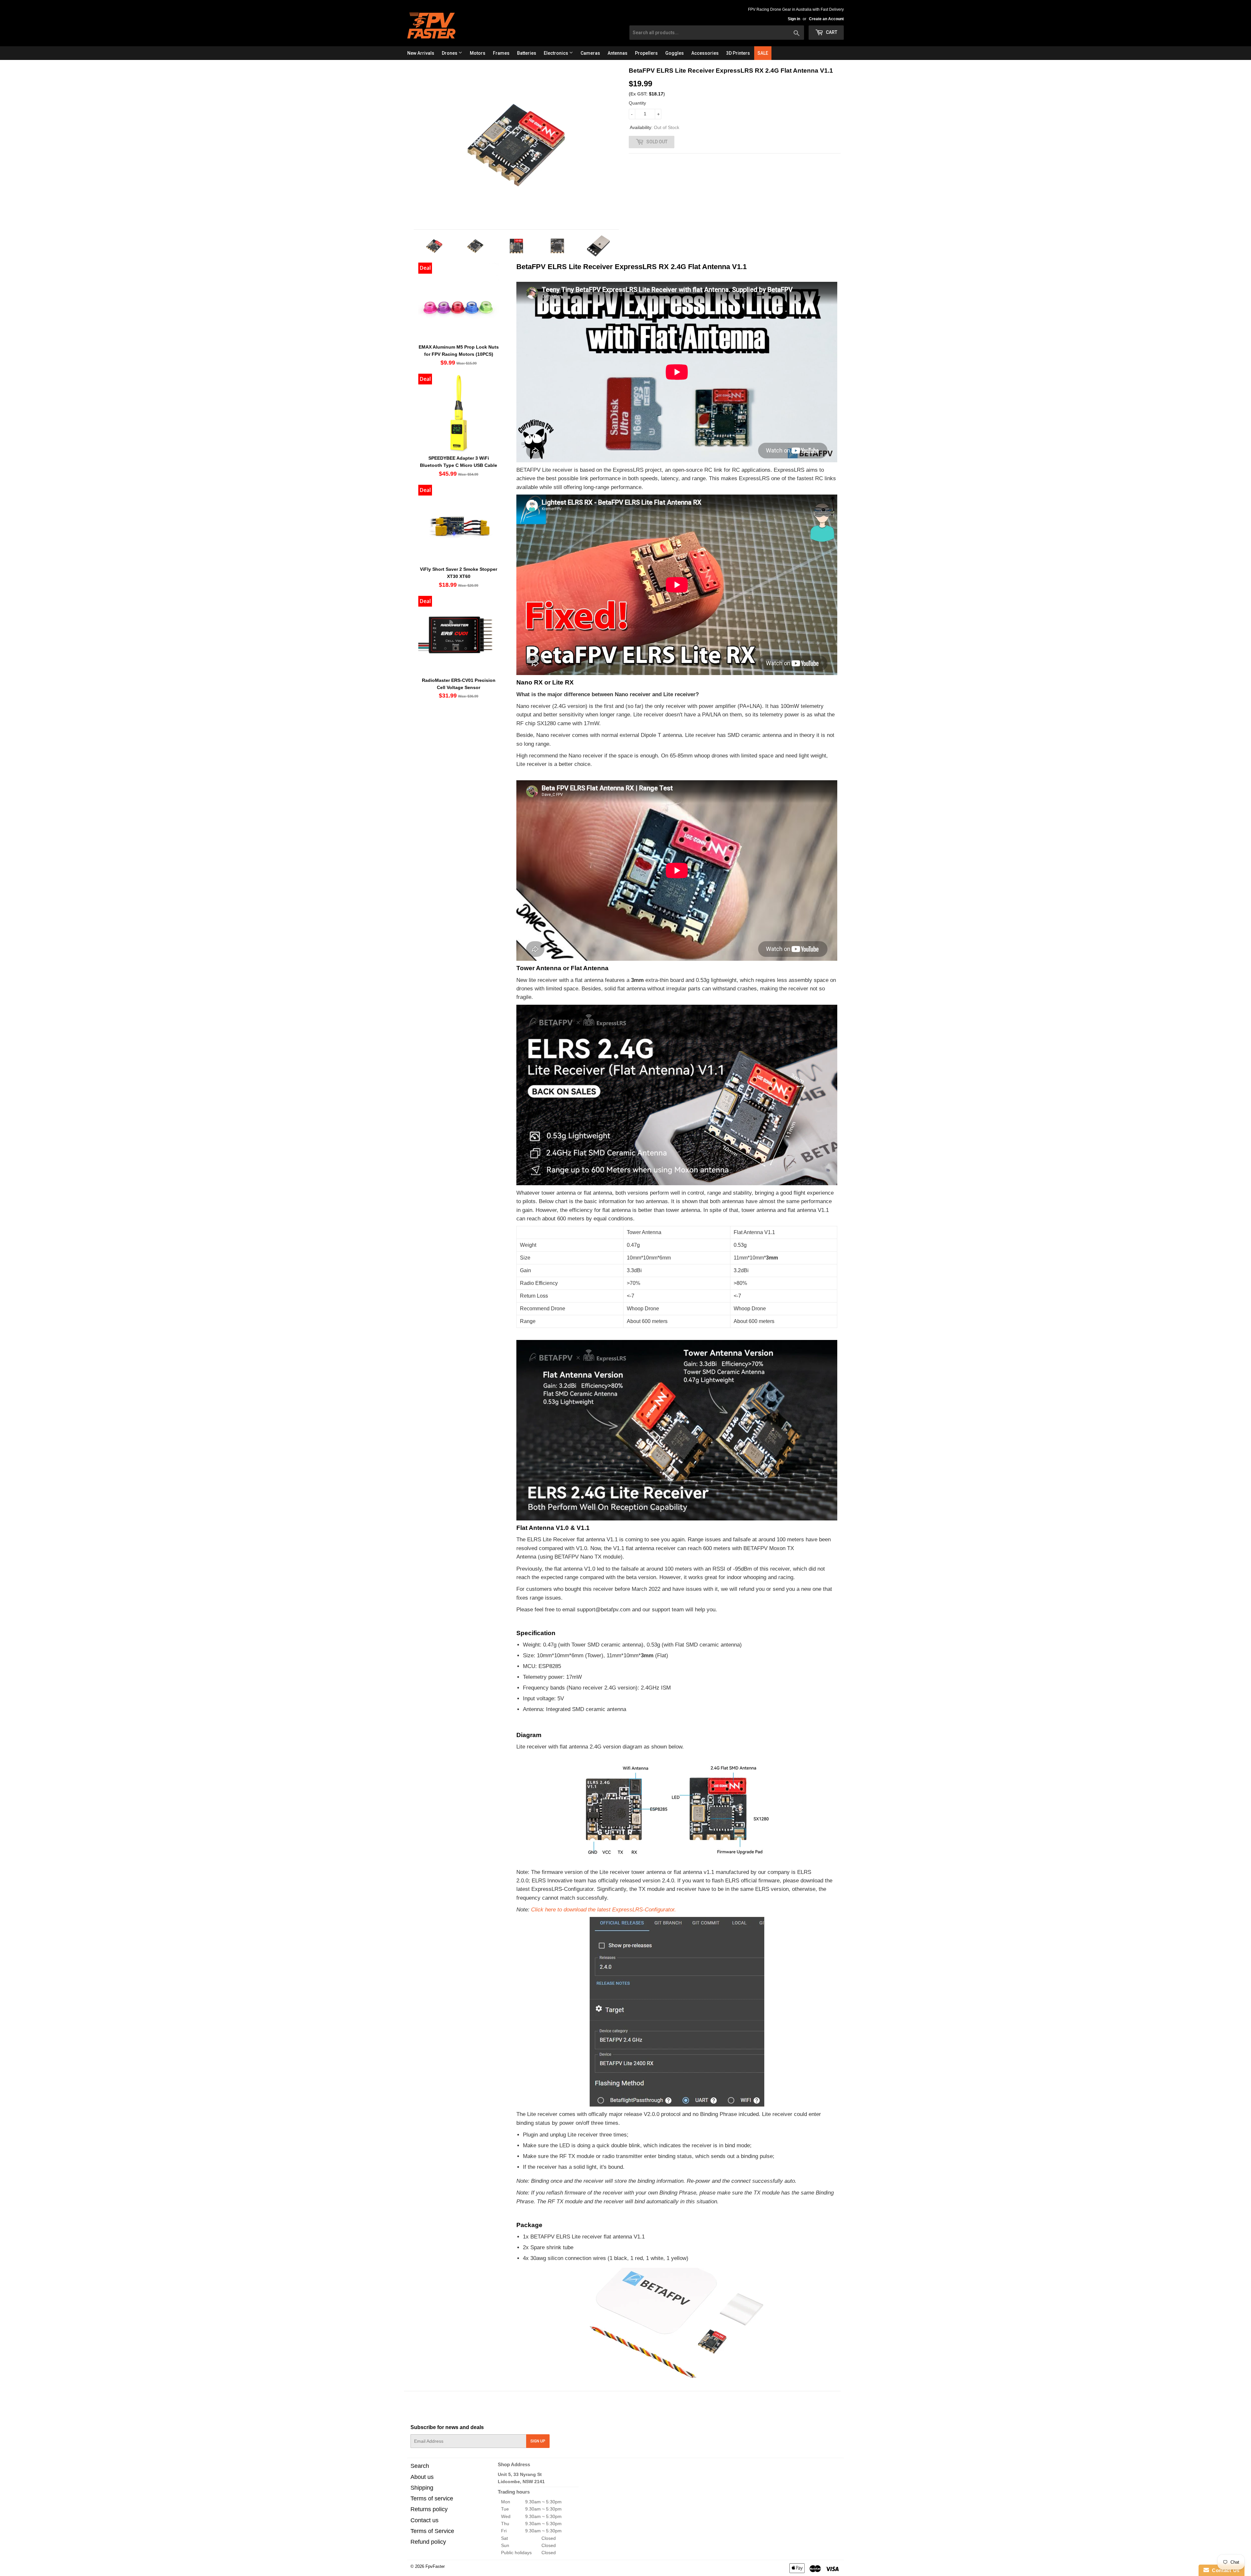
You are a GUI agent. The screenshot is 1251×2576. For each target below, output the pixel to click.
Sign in (794, 19)
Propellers (646, 53)
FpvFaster (435, 2566)
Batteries (527, 53)
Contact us (424, 2520)
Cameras (590, 53)
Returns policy (429, 2509)
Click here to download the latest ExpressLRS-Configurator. (604, 1909)
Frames (501, 53)
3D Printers (738, 53)
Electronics (556, 53)
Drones (450, 53)
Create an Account (826, 19)
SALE (763, 53)
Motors (478, 53)
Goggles (675, 53)
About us (422, 2477)
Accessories (705, 53)
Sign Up (538, 2441)
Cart (831, 32)
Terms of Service (432, 2531)
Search (420, 2466)
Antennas (618, 53)
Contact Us (1224, 2570)
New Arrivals (421, 53)
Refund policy (428, 2542)
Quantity (637, 103)
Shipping (422, 2488)
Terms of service (432, 2498)
